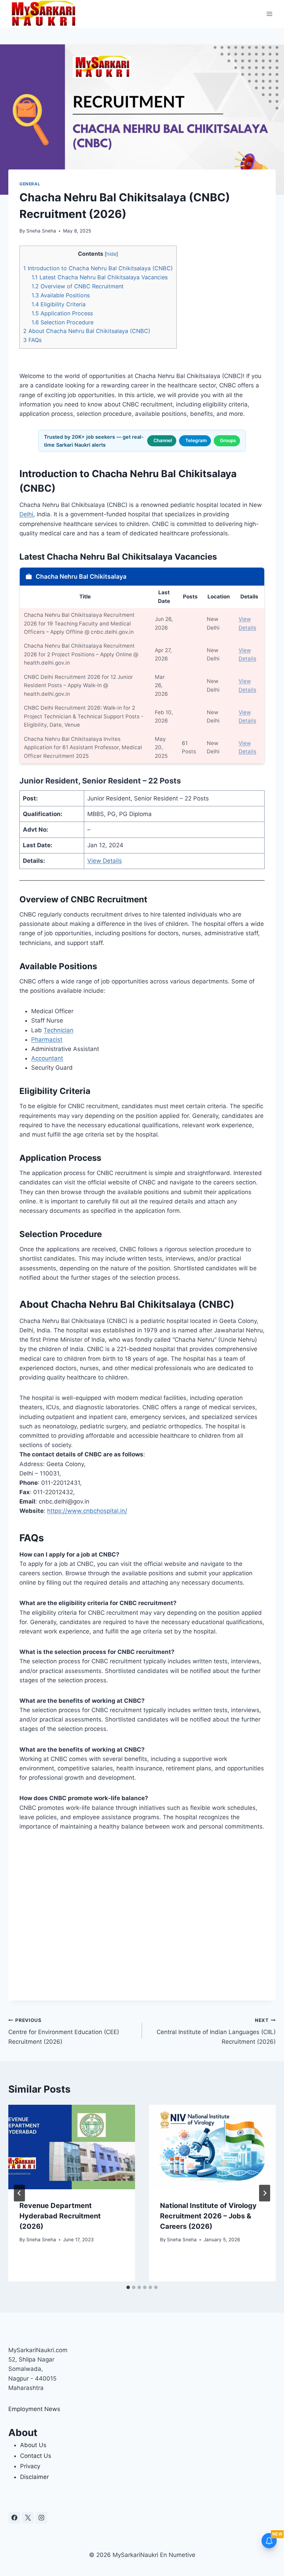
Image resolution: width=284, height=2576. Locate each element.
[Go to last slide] (19, 2193)
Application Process (62, 313)
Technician (59, 1030)
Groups (228, 440)
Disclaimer (34, 2477)
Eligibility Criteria (59, 304)
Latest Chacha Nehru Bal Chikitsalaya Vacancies (100, 277)
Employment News (34, 2409)
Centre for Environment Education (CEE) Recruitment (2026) (64, 2031)
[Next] (265, 2193)
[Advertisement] (142, 1916)
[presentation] (72, 2147)
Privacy (30, 2466)
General (30, 184)
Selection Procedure (63, 322)
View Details (105, 861)
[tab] (128, 2287)
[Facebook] (14, 2518)
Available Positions (61, 295)
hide (111, 254)
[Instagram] (41, 2518)
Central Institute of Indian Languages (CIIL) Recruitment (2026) (216, 2031)
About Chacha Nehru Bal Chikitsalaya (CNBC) (87, 331)
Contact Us (36, 2456)
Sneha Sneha (41, 231)
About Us (33, 2445)
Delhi (26, 514)
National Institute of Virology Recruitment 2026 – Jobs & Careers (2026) (208, 2216)
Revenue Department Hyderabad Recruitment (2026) (60, 2216)
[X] (28, 2518)
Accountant (47, 1058)
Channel (163, 440)
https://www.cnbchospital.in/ (87, 1511)
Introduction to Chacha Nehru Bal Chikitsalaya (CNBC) (98, 268)
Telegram (196, 440)
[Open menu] (269, 14)
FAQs (32, 340)
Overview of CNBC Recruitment (78, 286)
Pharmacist (47, 1040)
